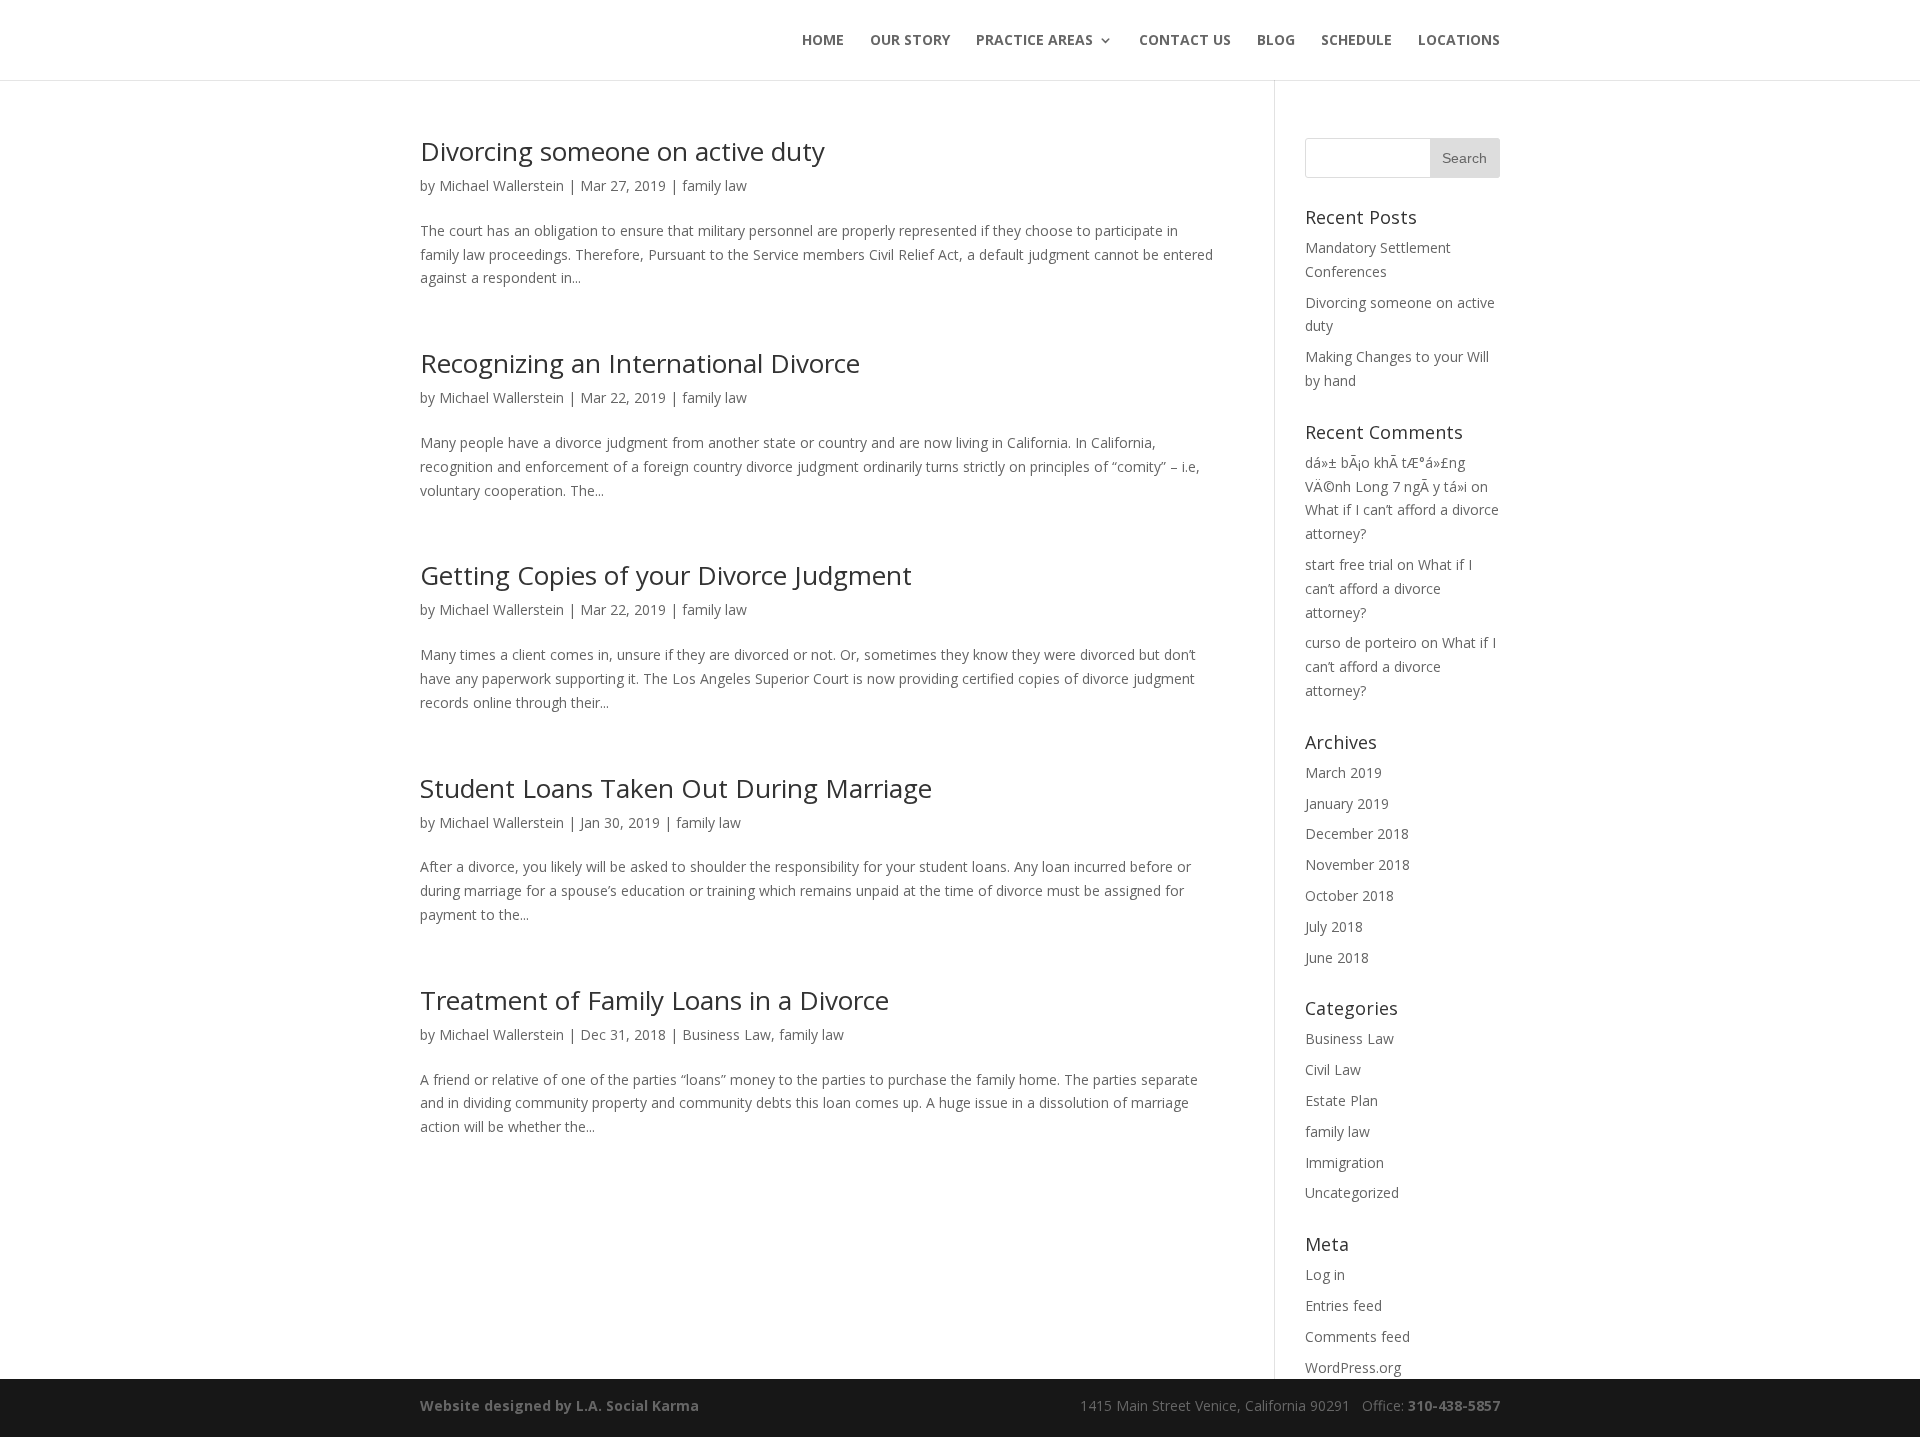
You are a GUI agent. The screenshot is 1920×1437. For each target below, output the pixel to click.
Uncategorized (1352, 1192)
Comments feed (1357, 1336)
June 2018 (1337, 957)
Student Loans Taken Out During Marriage (676, 788)
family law (714, 185)
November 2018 (1357, 864)
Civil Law (1333, 1069)
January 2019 (1347, 803)
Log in (1325, 1274)
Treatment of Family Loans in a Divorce (654, 1000)
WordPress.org (1353, 1367)
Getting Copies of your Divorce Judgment (666, 575)
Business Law (726, 1034)
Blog (1276, 41)
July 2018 (1334, 926)
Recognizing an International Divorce (640, 363)
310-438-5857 (1452, 1405)
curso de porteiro (1361, 642)
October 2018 (1349, 895)
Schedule (1356, 41)
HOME (823, 41)
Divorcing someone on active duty (622, 151)
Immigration (1344, 1162)
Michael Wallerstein (501, 185)
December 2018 (1357, 833)
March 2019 (1343, 772)
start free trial (1349, 564)
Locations (1459, 41)
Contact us (1185, 41)
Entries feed (1343, 1305)
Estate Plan (1341, 1100)
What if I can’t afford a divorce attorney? (1388, 588)
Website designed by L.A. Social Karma (559, 1405)
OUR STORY (910, 41)
